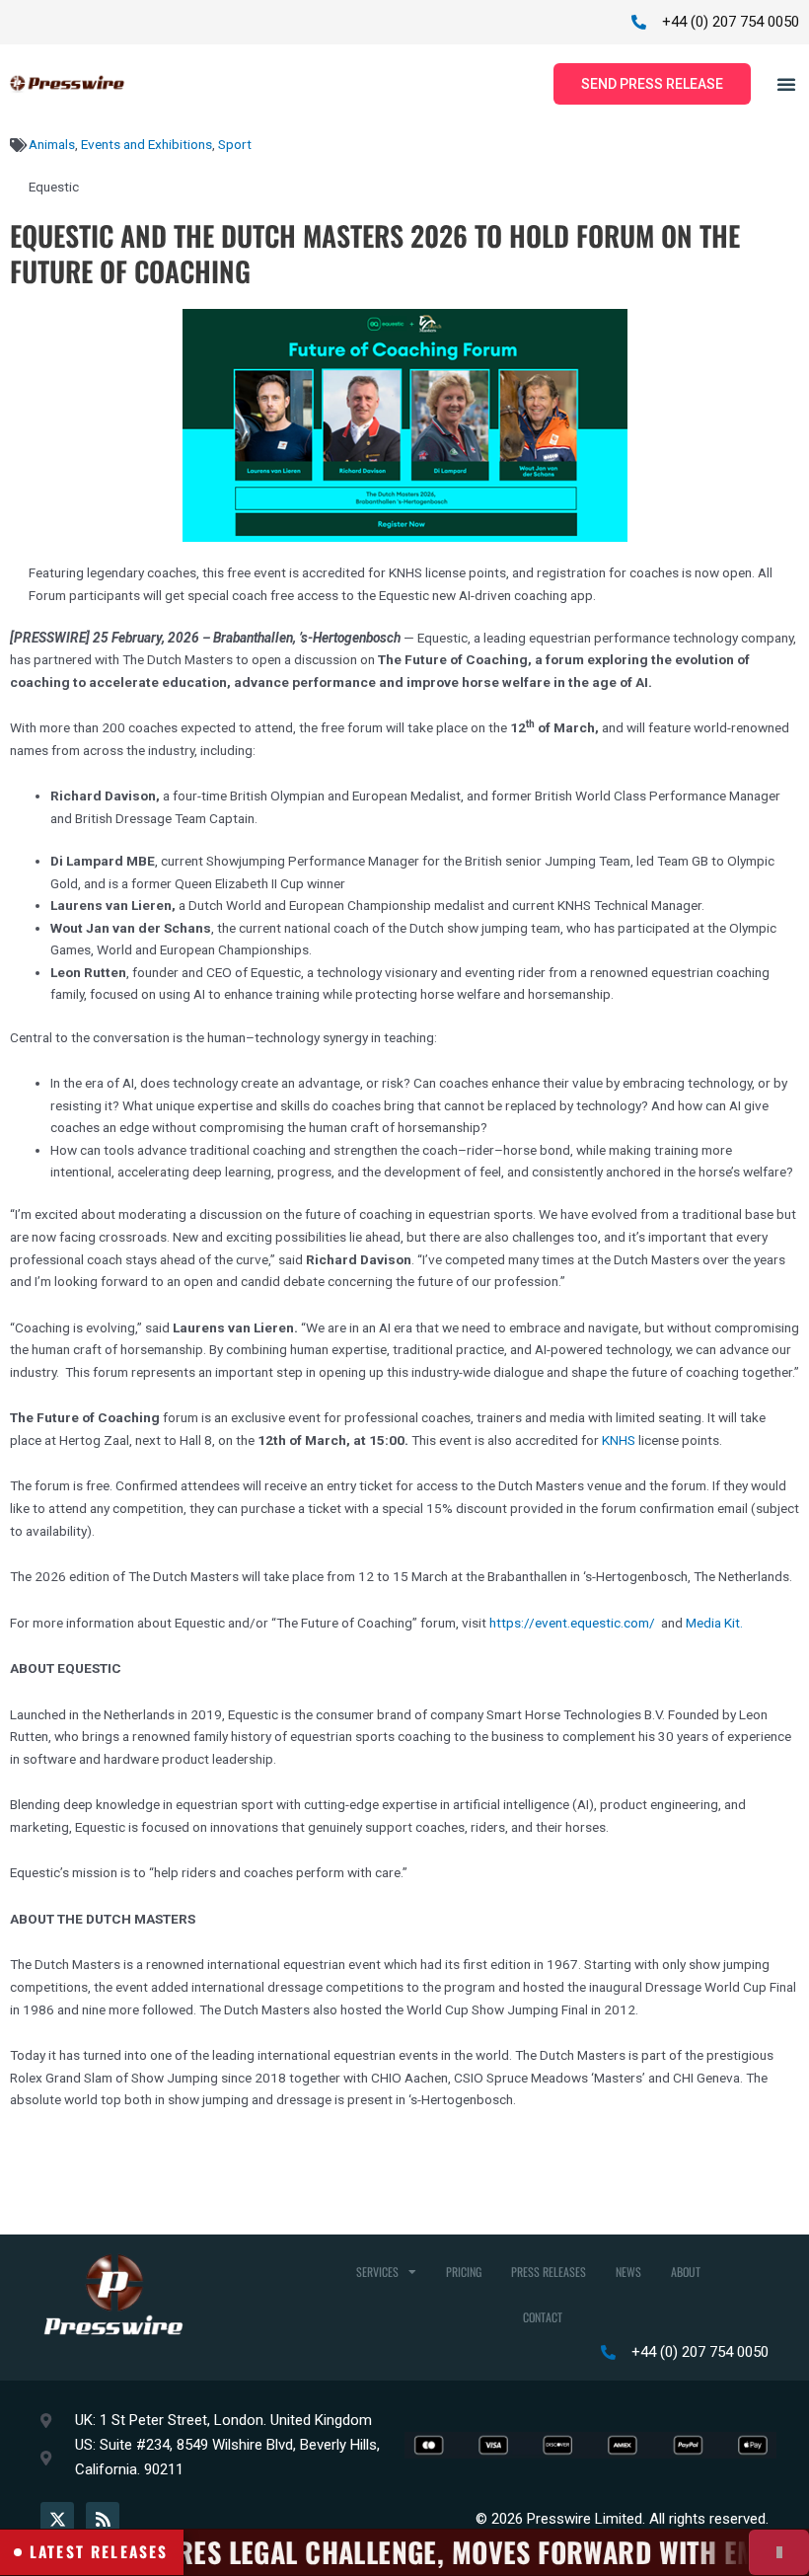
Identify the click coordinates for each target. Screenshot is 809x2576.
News (628, 2272)
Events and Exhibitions (147, 144)
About (686, 2272)
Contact (543, 2317)
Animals (52, 144)
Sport (235, 144)
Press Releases (549, 2272)
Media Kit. (714, 1623)
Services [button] (377, 2272)
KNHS (619, 1440)
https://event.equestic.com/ (572, 1623)
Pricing (464, 2272)
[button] (786, 84)
